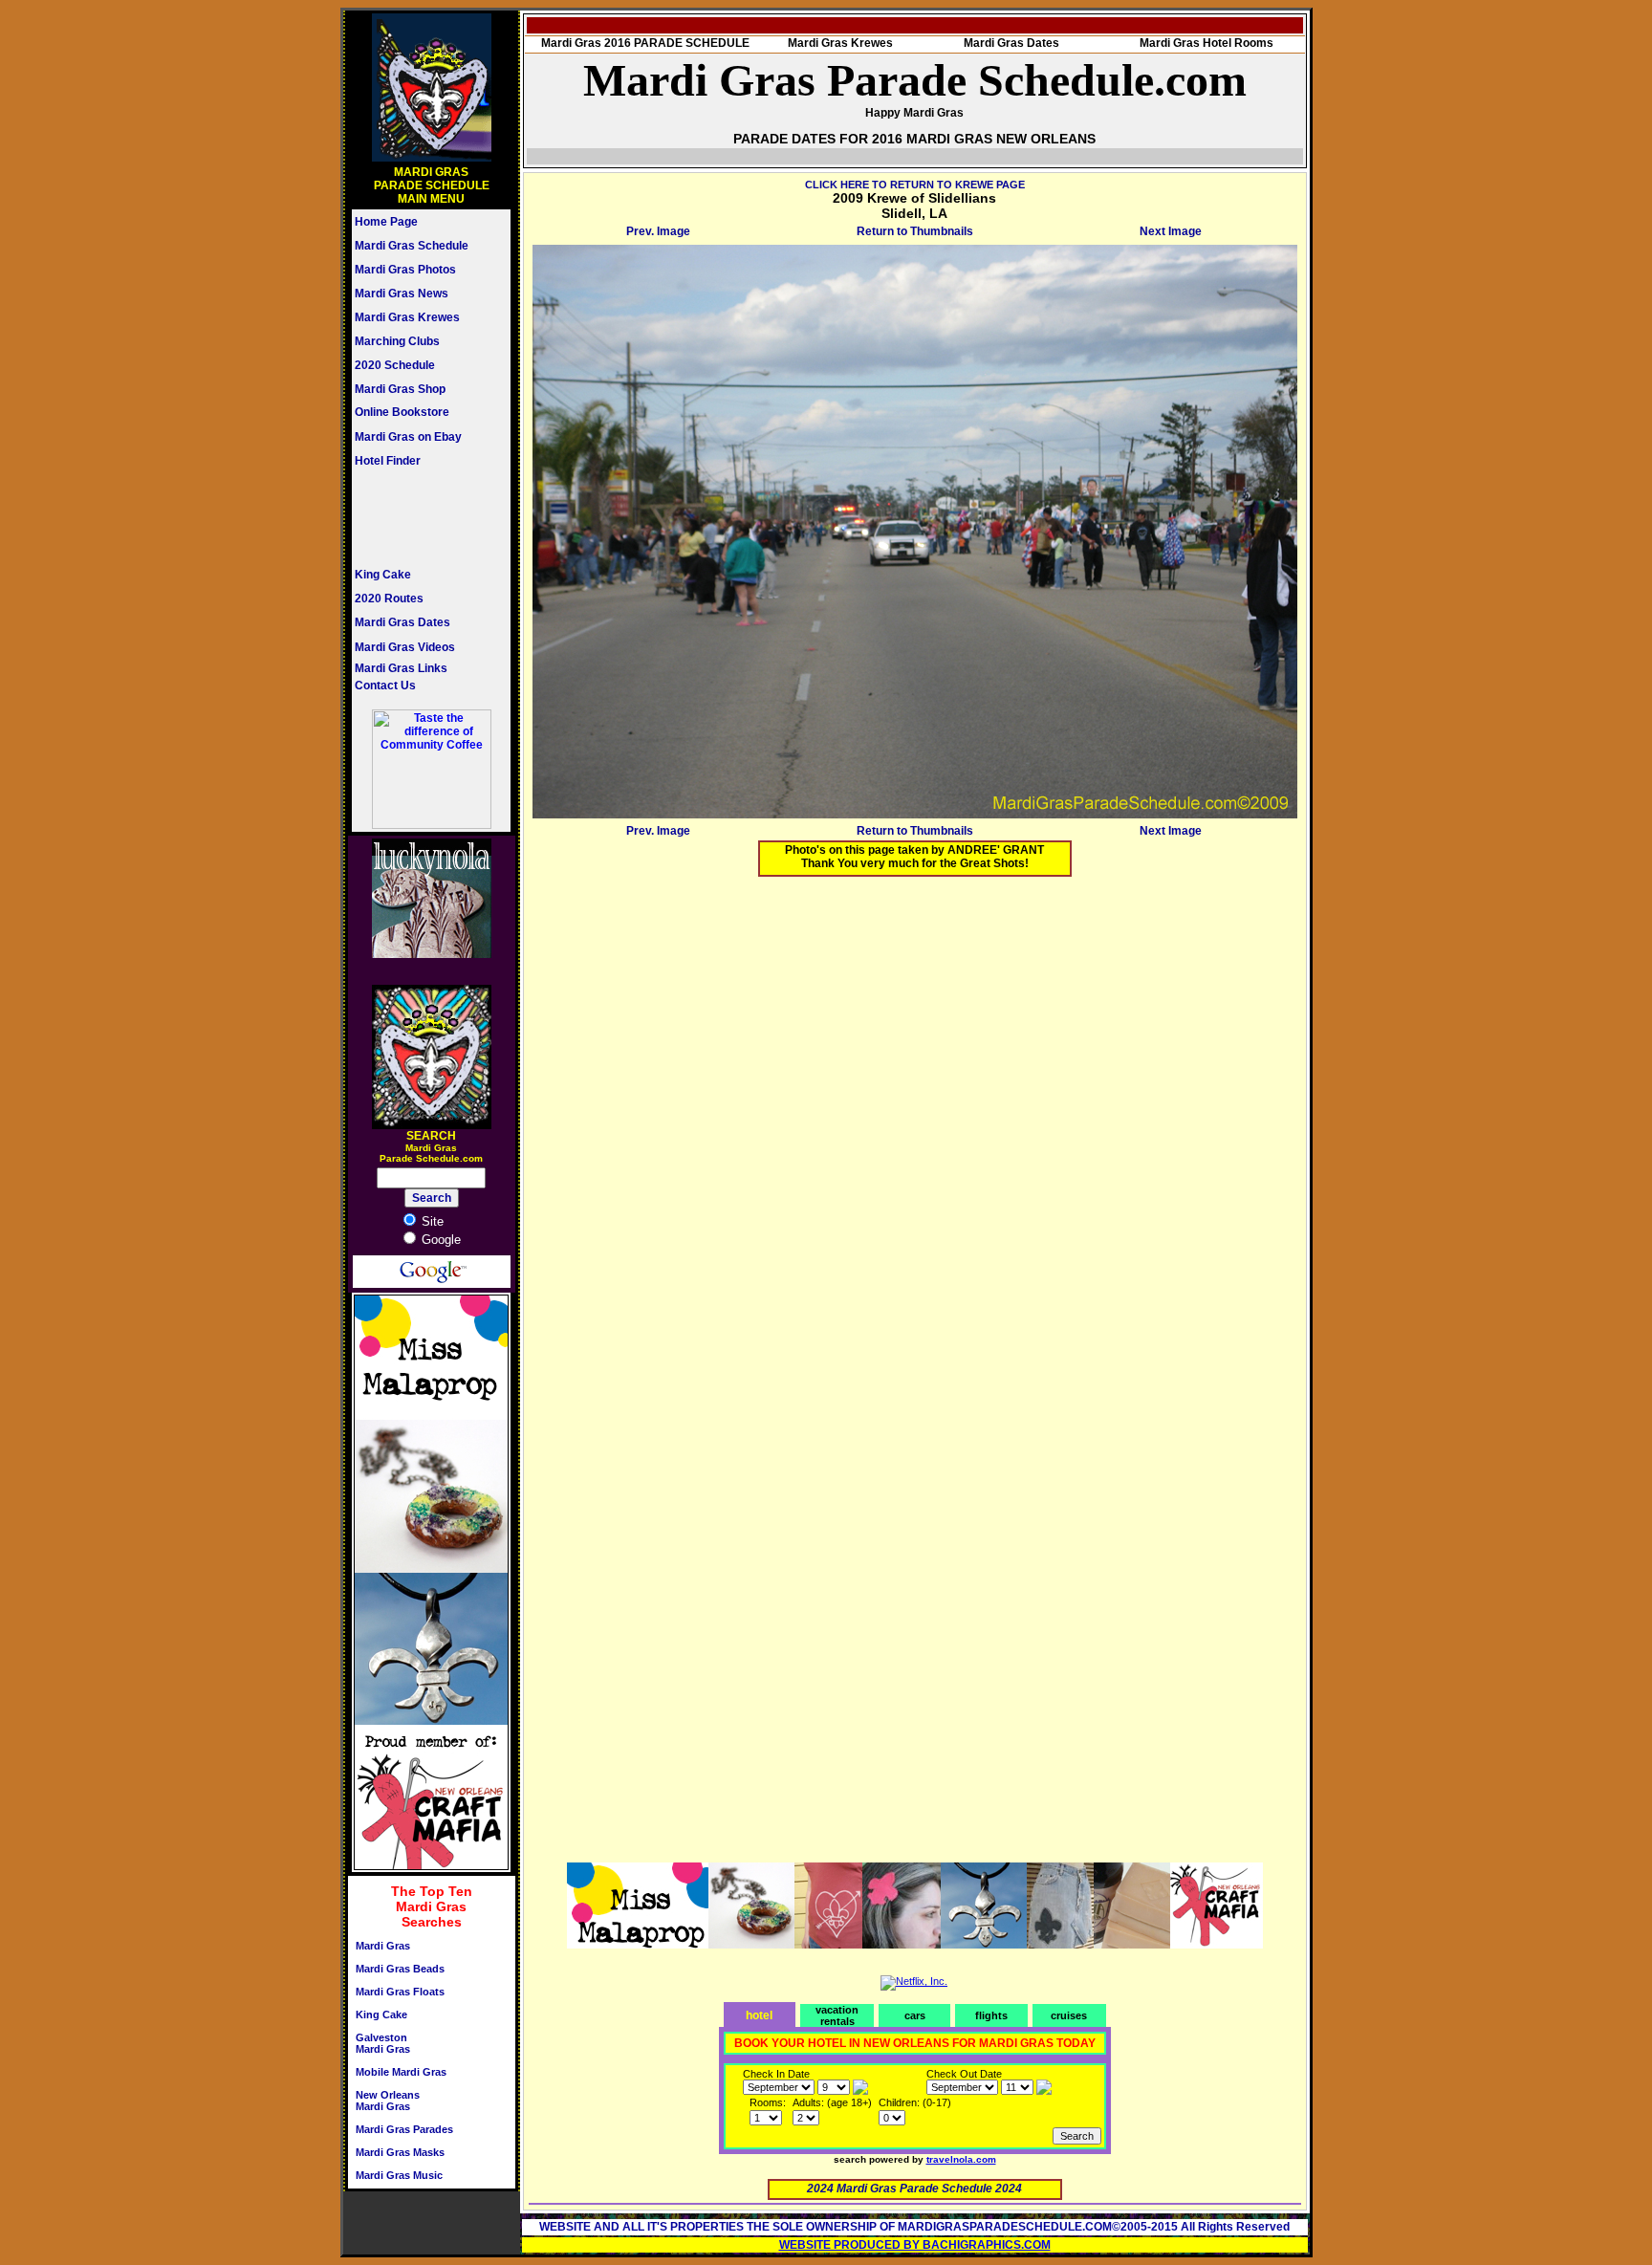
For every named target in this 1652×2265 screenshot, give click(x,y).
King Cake (383, 575)
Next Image (1171, 231)
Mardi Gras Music (399, 2175)
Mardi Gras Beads (400, 1969)
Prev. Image (658, 231)
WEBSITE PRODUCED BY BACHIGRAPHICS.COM (915, 2245)
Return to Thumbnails (915, 231)
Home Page (386, 222)
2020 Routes (389, 599)
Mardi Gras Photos (405, 270)
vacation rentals (837, 2015)
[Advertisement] (412, 517)
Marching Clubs (397, 341)
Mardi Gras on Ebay (408, 437)
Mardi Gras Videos (405, 647)
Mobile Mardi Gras (401, 2072)
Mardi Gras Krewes (407, 317)
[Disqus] (915, 1130)
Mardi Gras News (402, 294)
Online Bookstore (402, 412)
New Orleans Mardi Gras (388, 2101)
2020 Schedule (395, 365)
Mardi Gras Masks (400, 2152)
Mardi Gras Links (401, 668)
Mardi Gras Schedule (412, 246)
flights (991, 2015)
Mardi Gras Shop (400, 389)
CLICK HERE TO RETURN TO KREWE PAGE (915, 185)
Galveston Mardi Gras (383, 2043)
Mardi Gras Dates (402, 622)
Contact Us (385, 686)
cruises (1069, 2015)
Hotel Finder (388, 461)
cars (915, 2015)
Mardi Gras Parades (404, 2129)
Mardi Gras (383, 1946)
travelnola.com (961, 2159)
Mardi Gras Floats (400, 1992)
